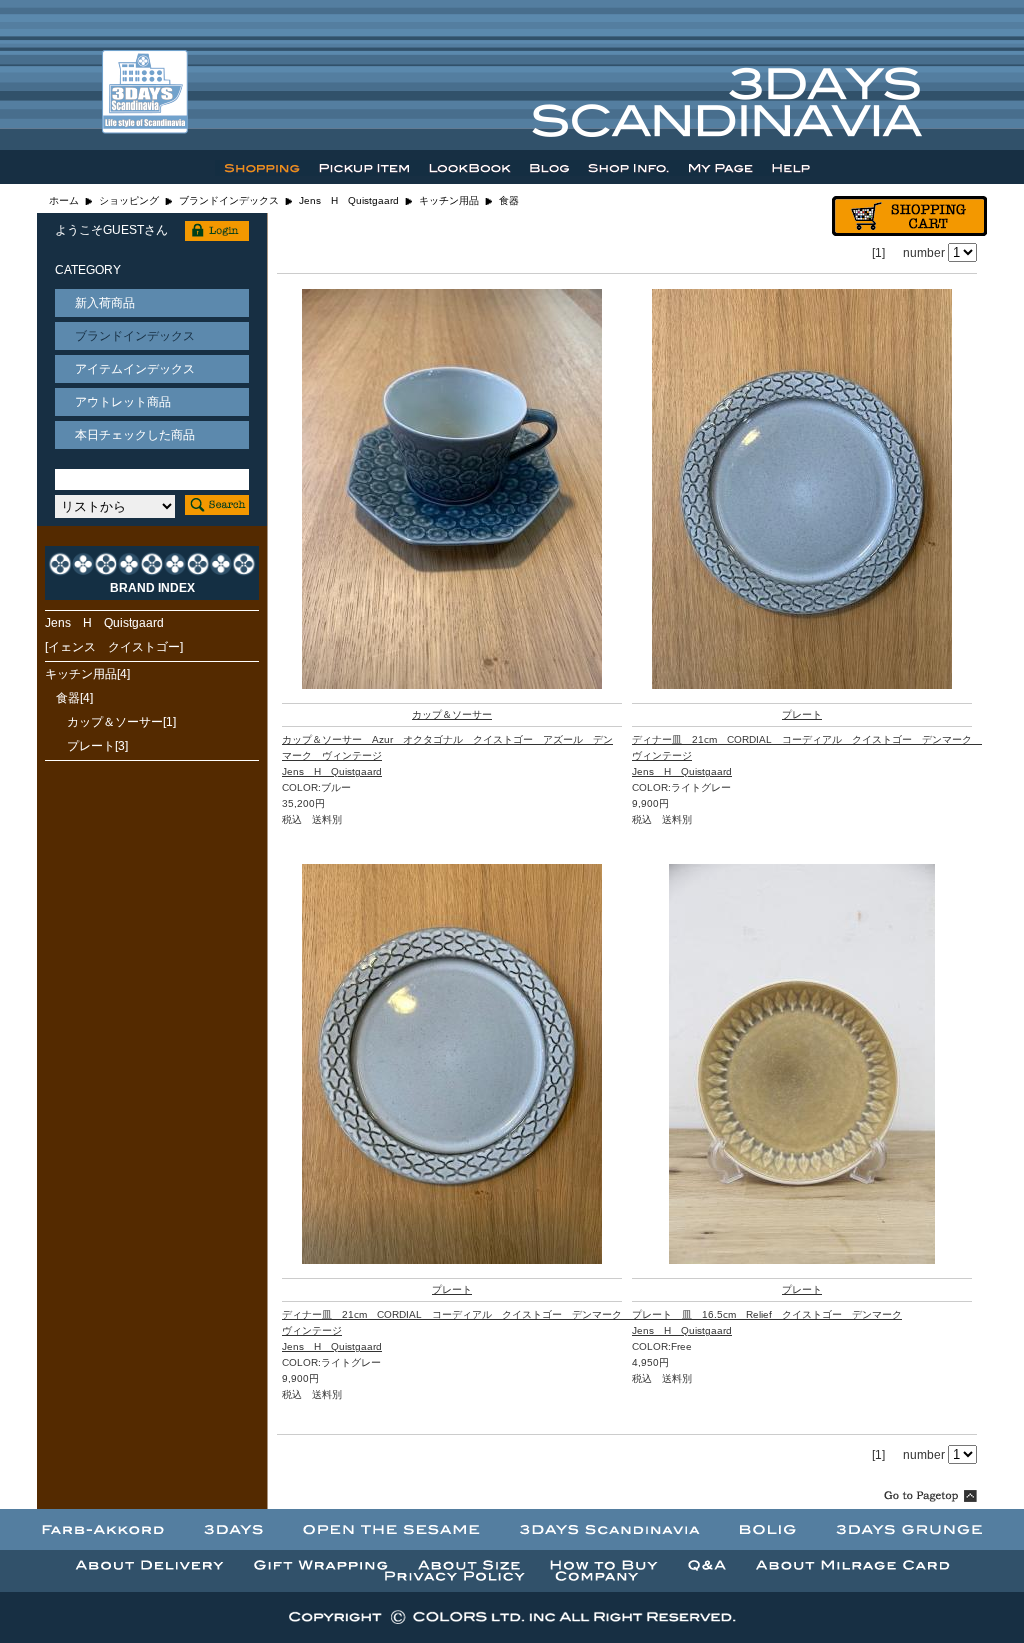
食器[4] (74, 698)
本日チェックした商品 (135, 435)
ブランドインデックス (229, 200)
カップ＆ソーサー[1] (121, 722)
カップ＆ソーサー (452, 714)
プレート (802, 714)
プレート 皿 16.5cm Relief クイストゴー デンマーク (767, 1314)
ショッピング (129, 200)
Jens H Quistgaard (349, 200)
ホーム (64, 200)
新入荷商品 (105, 303)
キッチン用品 (449, 200)
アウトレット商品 (123, 402)
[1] (878, 253)
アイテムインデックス (135, 369)
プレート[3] (97, 746)
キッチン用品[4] (87, 674)
